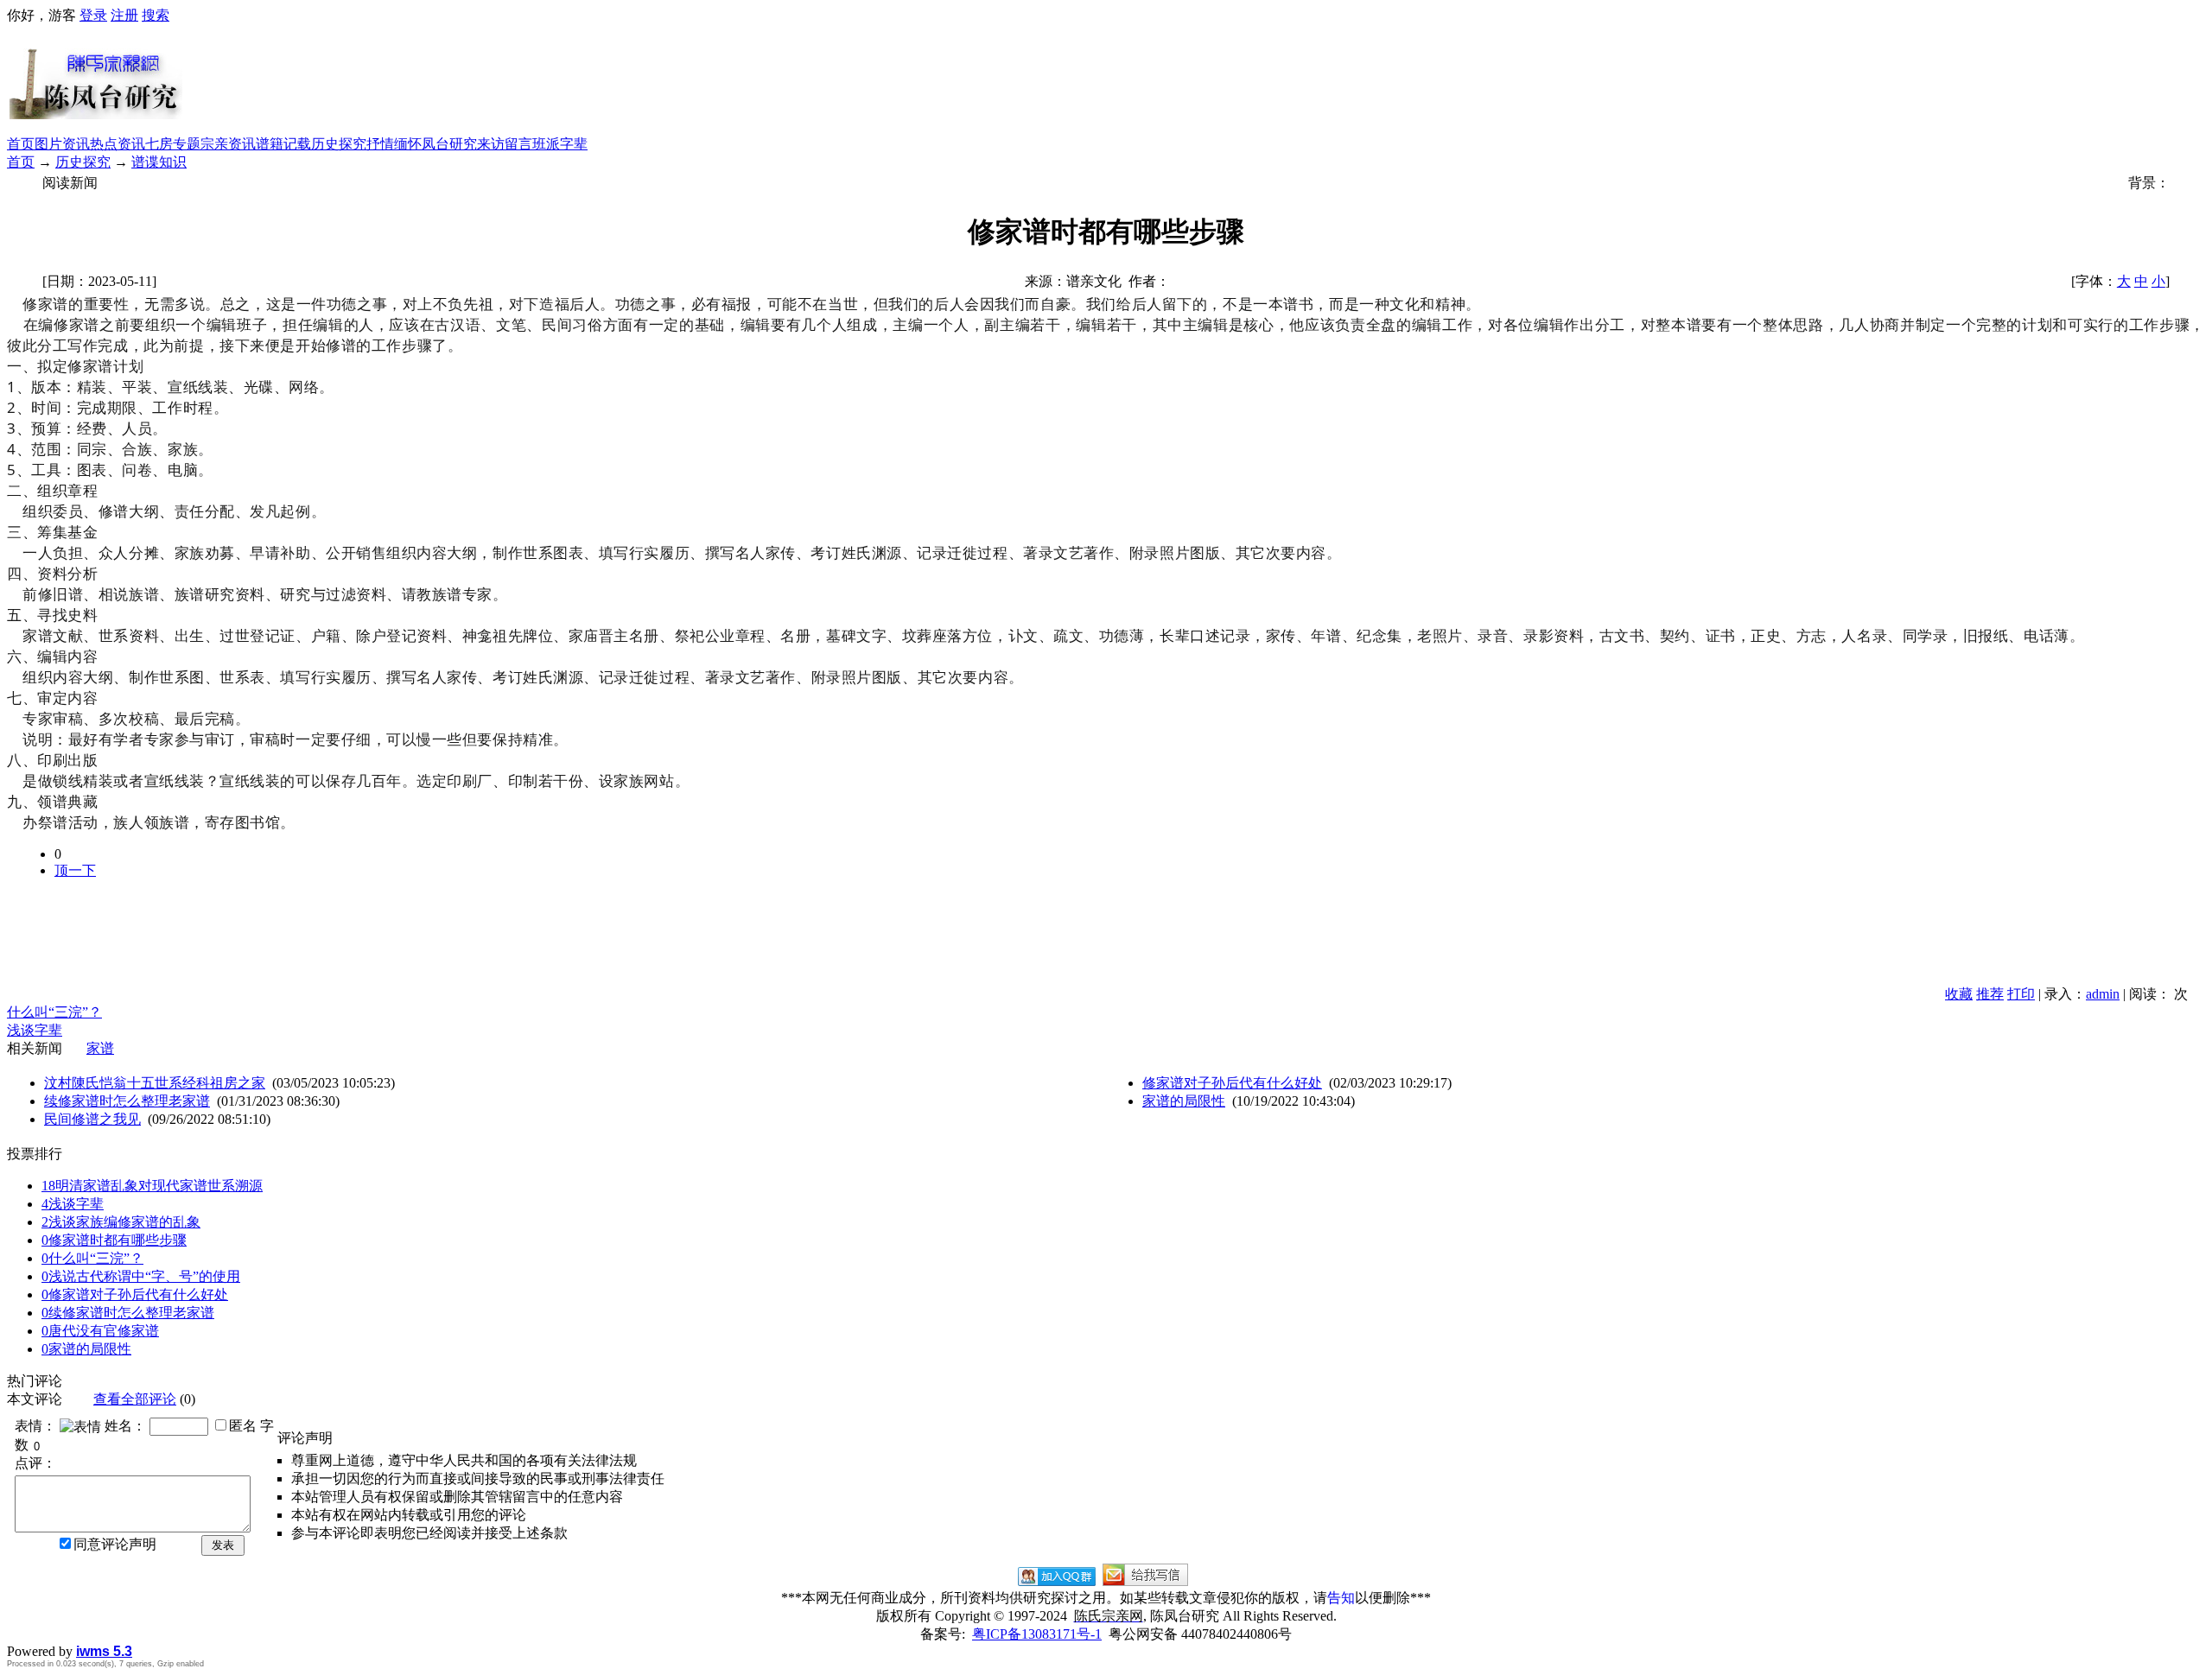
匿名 (243, 1426)
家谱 (100, 1048)
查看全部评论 (135, 1399)
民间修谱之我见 (92, 1119)
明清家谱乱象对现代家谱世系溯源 (152, 1186)
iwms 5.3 (104, 1651)
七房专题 (173, 144)
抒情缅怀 (394, 144)
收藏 (1959, 994)
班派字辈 (560, 144)
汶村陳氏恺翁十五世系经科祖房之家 (155, 1083)
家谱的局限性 (1184, 1101)
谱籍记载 (283, 144)
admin (2103, 994)
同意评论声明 (115, 1544)
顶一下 (75, 870)
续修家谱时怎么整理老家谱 (127, 1101)
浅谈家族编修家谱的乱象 (121, 1222)
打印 (2021, 994)
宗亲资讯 (228, 144)
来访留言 (505, 144)
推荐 (1990, 994)
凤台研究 (449, 144)
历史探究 (339, 144)
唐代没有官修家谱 (100, 1331)
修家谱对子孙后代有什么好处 (1232, 1083)
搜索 (156, 15)
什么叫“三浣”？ (54, 1012)
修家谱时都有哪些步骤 (114, 1240)
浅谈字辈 (35, 1030)
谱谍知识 (159, 162)
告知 (1341, 1598)
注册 (124, 15)
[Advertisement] (1194, 80)
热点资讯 (118, 144)
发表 (223, 1545)
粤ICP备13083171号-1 (1037, 1634)
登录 (93, 15)
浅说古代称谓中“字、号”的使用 (141, 1276)
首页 (21, 144)
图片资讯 (62, 144)
